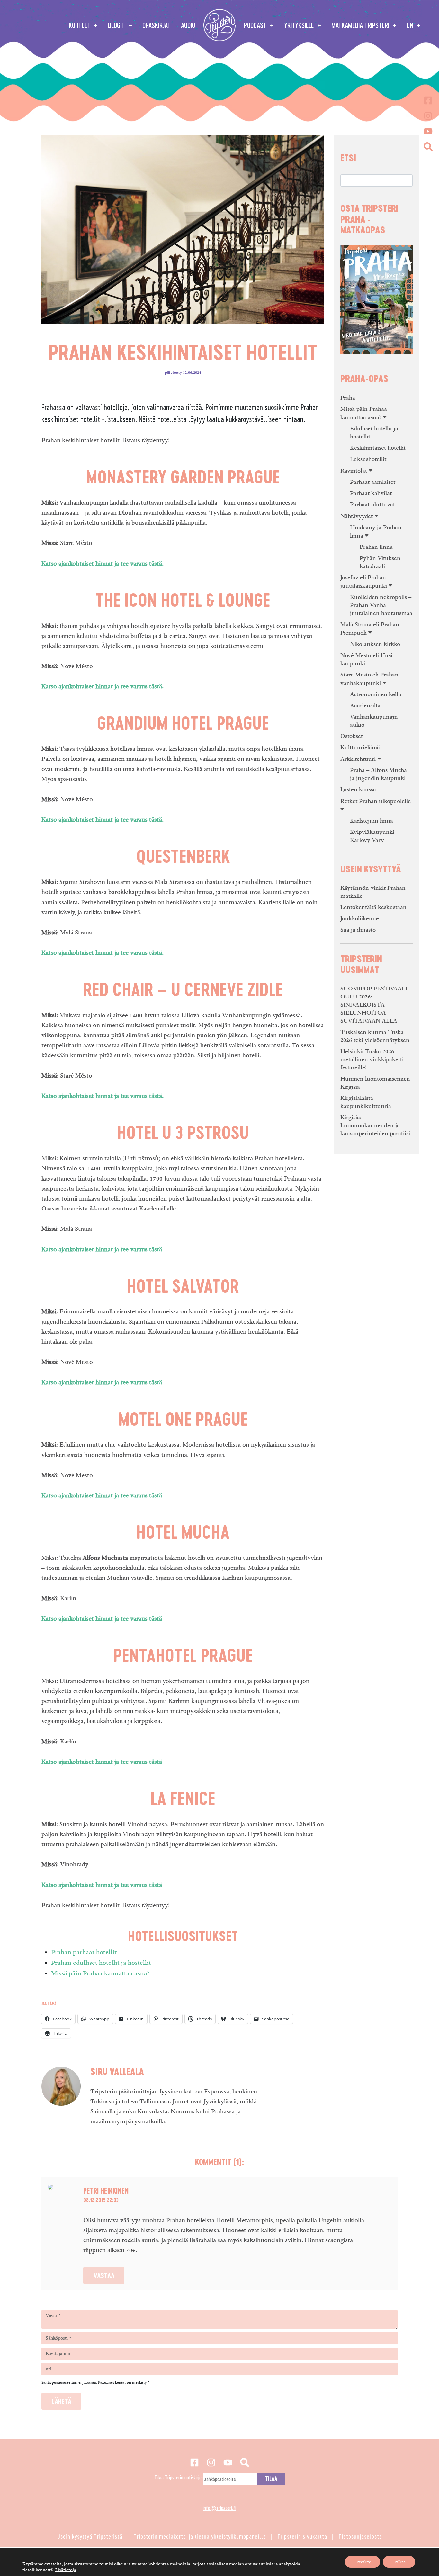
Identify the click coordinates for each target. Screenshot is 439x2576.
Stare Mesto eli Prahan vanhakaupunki (369, 679)
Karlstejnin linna (372, 821)
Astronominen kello (376, 694)
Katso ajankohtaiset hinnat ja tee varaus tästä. (103, 564)
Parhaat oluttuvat (372, 505)
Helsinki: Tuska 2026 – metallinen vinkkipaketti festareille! (372, 1059)
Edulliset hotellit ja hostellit (374, 433)
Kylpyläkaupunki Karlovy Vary (372, 836)
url (49, 2369)
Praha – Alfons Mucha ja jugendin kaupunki (378, 774)
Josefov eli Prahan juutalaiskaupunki (364, 582)
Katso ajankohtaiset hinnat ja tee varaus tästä (102, 1250)
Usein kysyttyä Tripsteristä (90, 2536)
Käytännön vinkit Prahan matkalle (373, 892)
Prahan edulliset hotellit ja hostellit (101, 1963)
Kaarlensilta (365, 706)
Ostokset (352, 736)
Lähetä (62, 2401)
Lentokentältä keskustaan (373, 907)
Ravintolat (354, 471)
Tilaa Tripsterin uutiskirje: (179, 2477)
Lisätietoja (66, 2570)
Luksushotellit (368, 459)
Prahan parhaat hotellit (84, 1952)
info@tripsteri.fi (219, 2508)
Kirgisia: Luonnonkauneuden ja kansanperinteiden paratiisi (375, 1125)
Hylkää (399, 2562)
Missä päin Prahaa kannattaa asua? (100, 1973)
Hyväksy (363, 2562)
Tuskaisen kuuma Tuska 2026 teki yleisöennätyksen (375, 1036)
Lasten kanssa (358, 790)
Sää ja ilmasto (358, 930)
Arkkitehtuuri (358, 759)
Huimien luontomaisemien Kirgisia (375, 1083)
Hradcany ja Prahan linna (376, 532)
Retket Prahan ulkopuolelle (376, 801)
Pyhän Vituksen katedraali (380, 562)
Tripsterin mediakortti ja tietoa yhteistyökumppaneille (200, 2536)
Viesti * (53, 2316)
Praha (348, 398)
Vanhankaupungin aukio (374, 721)
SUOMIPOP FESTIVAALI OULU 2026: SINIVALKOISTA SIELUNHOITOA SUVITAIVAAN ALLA (374, 1005)
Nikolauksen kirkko (375, 644)
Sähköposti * (58, 2338)
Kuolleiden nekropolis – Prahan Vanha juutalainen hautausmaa (381, 605)
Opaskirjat (157, 25)
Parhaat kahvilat (371, 493)
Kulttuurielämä (360, 747)
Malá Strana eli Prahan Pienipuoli (370, 629)
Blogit (117, 25)
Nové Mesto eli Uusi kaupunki (366, 659)
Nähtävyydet (357, 516)
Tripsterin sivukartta (302, 2536)
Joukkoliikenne (360, 919)
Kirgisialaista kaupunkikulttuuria (366, 1102)
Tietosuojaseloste (360, 2536)
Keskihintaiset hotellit (378, 448)
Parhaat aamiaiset (373, 482)
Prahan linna (376, 547)
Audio (188, 25)
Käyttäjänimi (59, 2354)
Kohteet (81, 25)
